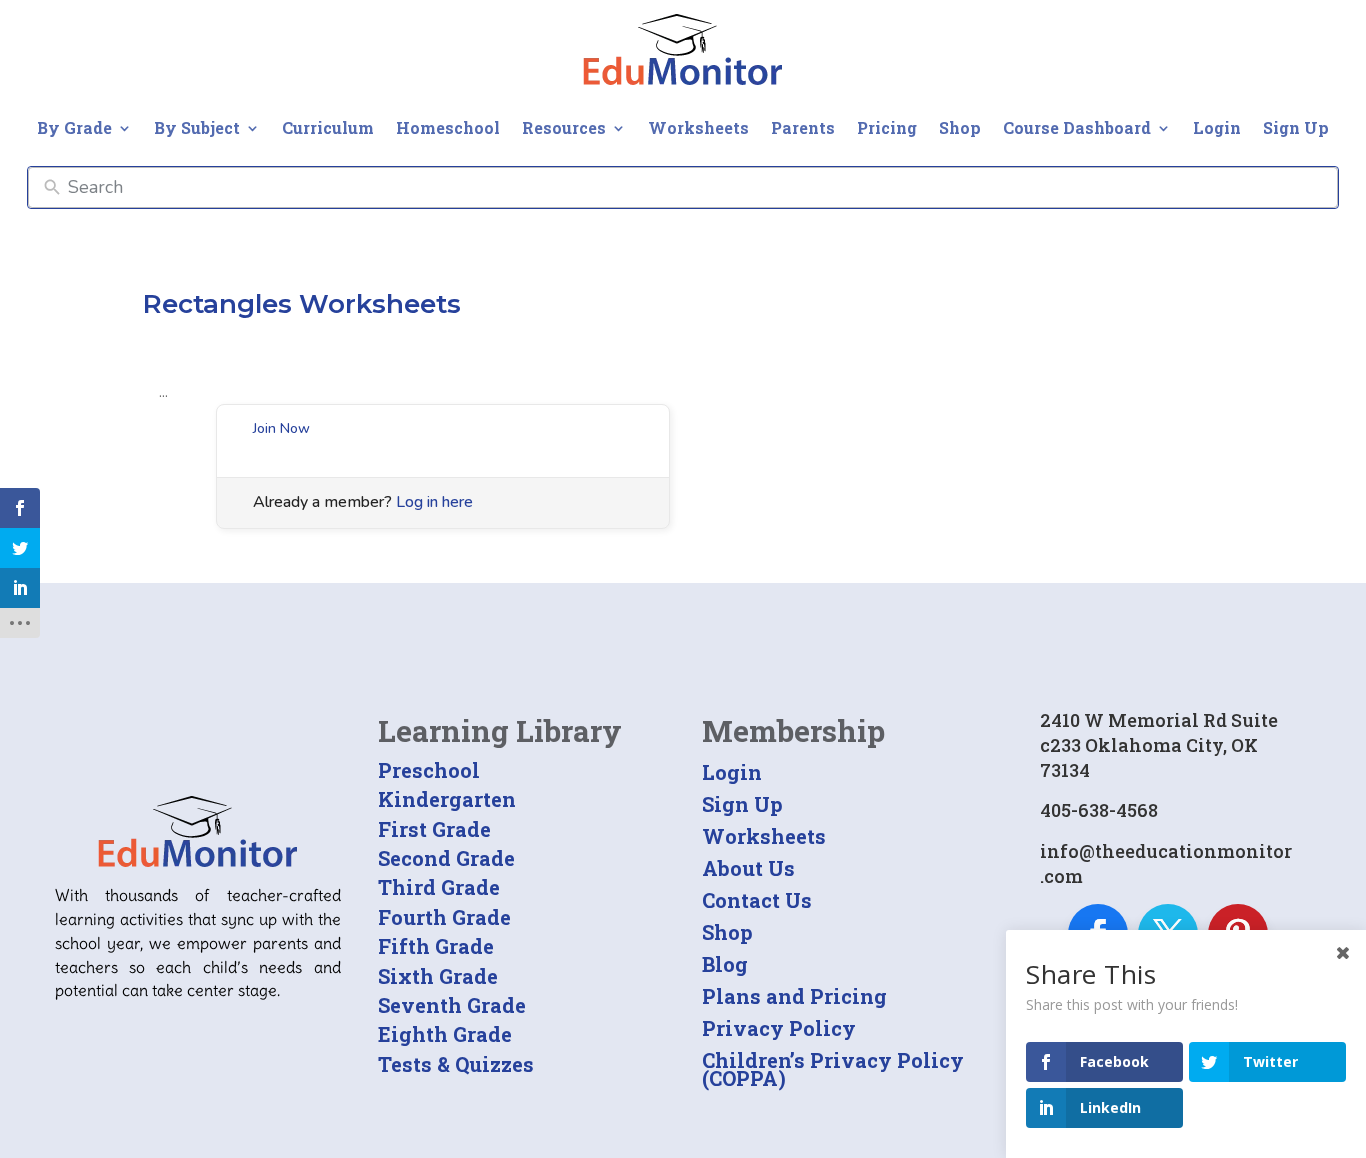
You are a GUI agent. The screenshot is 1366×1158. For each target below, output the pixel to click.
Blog (725, 964)
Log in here (434, 502)
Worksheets (698, 127)
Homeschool (448, 127)
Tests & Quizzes (456, 1064)
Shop (960, 127)
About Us (748, 868)
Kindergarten (447, 799)
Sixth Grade (438, 976)
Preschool (429, 770)
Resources (564, 127)
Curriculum (328, 127)
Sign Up (1296, 127)
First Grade (434, 829)
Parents (803, 127)
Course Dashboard (1077, 127)
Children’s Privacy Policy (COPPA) (833, 1069)
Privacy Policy (779, 1028)
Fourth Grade (444, 917)
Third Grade (439, 887)
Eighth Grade (445, 1034)
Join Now (281, 428)
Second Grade (446, 858)
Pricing (887, 127)
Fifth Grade (436, 946)
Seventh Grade (452, 1005)
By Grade (74, 127)
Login (1217, 127)
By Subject (197, 127)
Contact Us (757, 900)
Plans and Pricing (794, 996)
